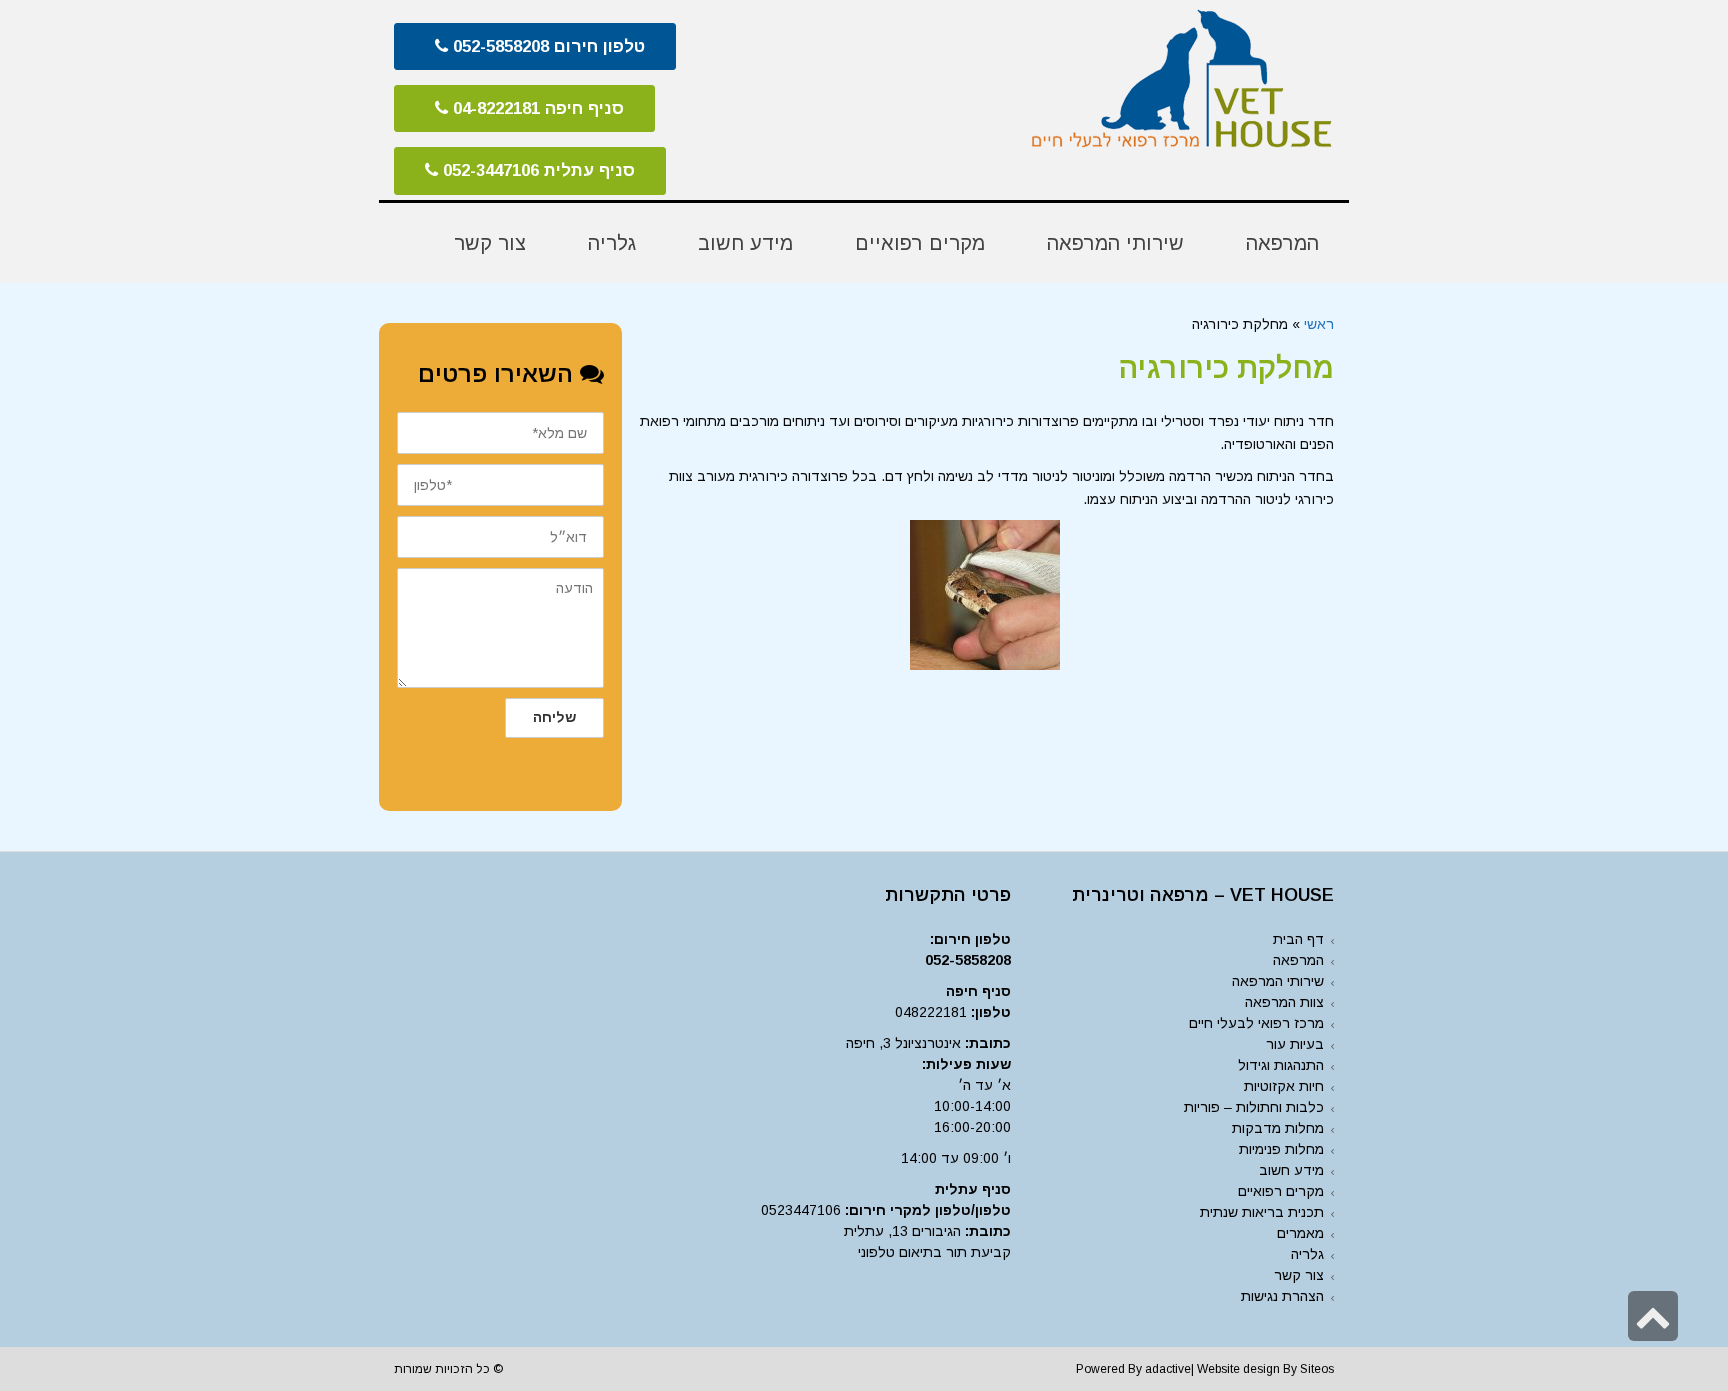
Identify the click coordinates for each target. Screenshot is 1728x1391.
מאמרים (1300, 1233)
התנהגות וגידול (1281, 1065)
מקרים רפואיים (1281, 1191)
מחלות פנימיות (1281, 1149)
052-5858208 (968, 960)
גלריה (1307, 1254)
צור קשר (1299, 1275)
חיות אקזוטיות (1284, 1086)
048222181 (931, 1012)
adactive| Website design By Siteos (1239, 1369)
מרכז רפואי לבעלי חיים (1256, 1023)
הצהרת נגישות (1282, 1296)
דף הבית (1298, 939)
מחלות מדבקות (1278, 1128)
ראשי (1319, 324)
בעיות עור (1295, 1044)
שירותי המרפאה (1278, 981)
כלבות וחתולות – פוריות (1254, 1107)
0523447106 (801, 1210)
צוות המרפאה (1284, 1002)
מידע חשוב (1291, 1170)
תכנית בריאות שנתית (1262, 1212)
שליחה (554, 717)
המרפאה (1298, 960)
